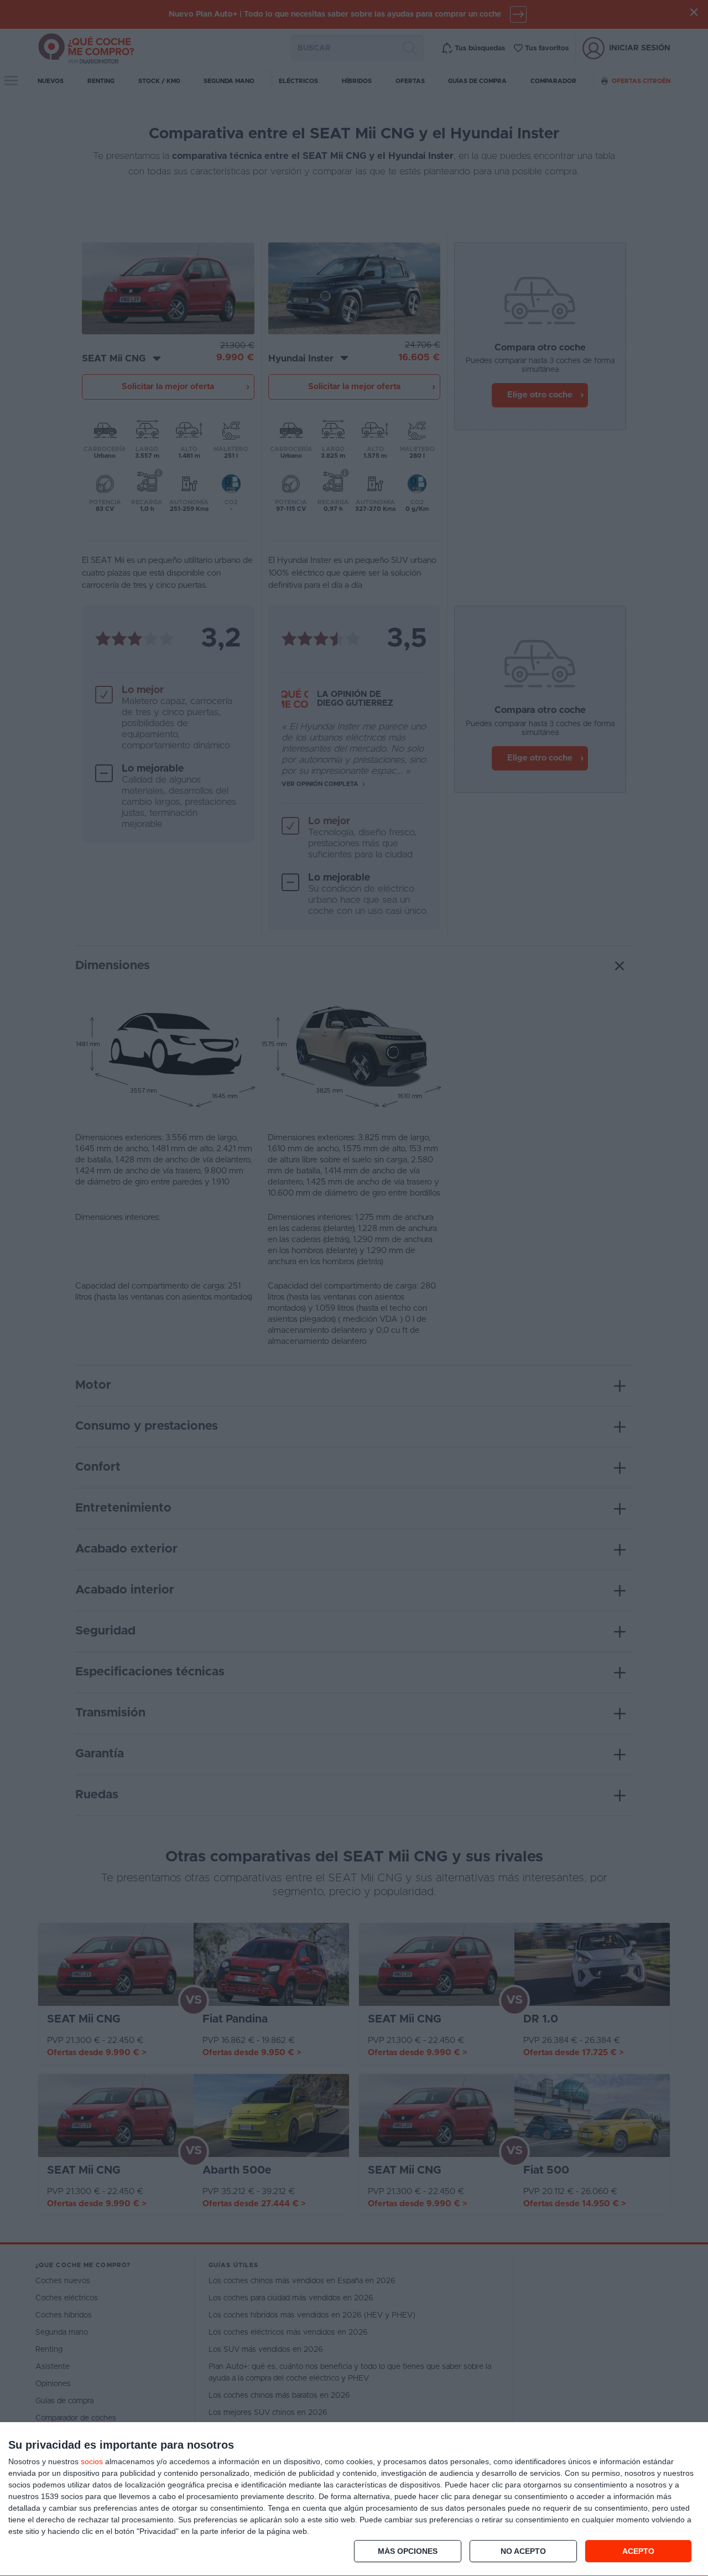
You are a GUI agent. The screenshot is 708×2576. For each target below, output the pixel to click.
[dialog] (354, 2499)
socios (92, 2461)
